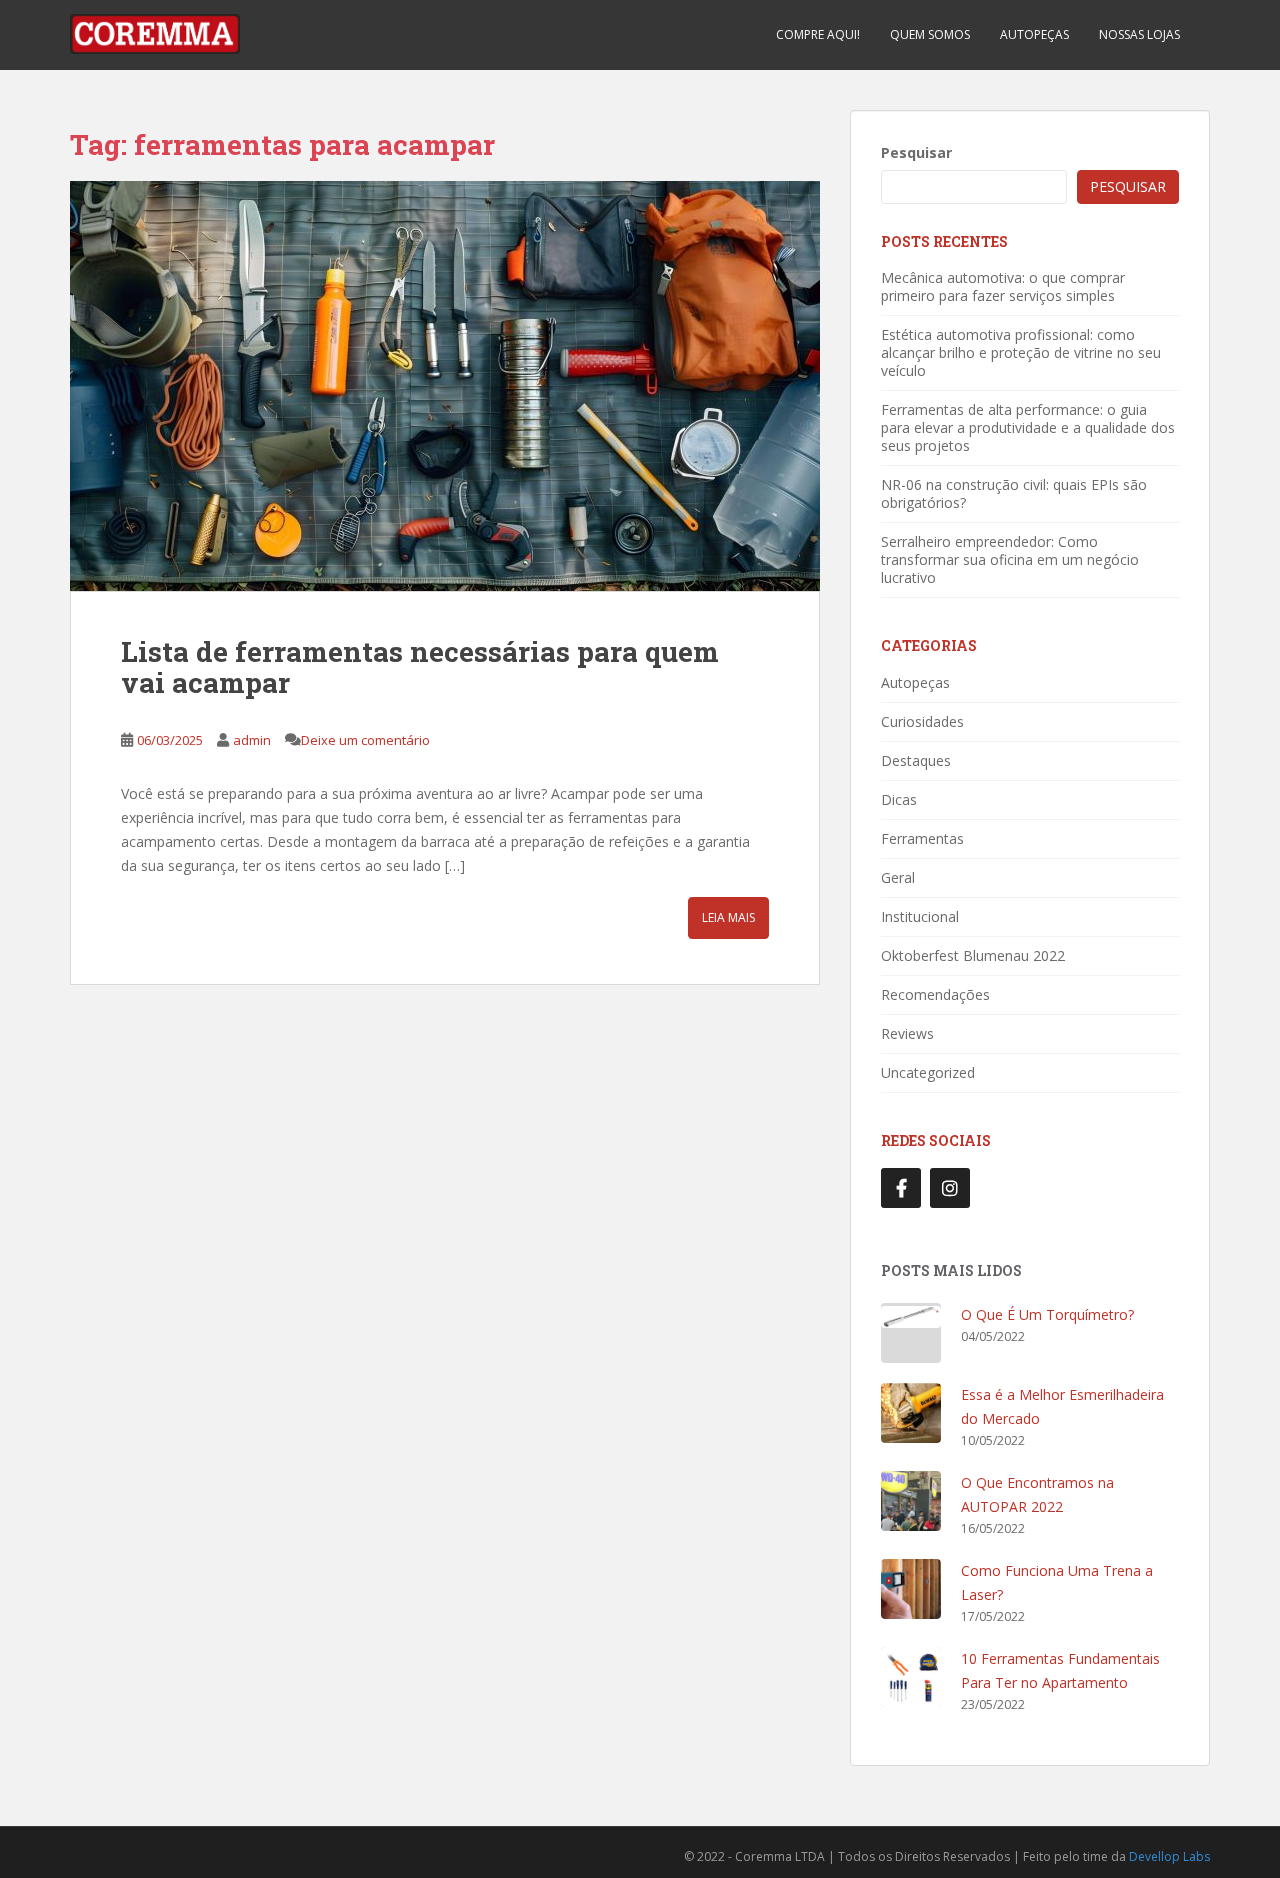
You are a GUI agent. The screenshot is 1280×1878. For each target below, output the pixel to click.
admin (252, 740)
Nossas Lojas (1139, 34)
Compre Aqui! (818, 34)
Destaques (916, 760)
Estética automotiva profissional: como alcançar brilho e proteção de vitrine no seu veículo (1021, 352)
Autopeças (1034, 34)
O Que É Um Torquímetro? (1047, 1314)
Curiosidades (922, 721)
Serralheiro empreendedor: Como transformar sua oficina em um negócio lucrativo (1010, 559)
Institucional (920, 916)
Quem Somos (930, 34)
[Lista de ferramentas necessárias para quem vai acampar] (445, 386)
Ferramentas (922, 838)
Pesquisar (916, 152)
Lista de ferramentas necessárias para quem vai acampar (420, 667)
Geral (898, 877)
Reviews (907, 1033)
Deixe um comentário (365, 740)
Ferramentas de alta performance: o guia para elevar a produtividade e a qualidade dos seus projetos (1028, 427)
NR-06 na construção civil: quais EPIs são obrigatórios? (1014, 493)
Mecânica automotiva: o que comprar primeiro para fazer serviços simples (1003, 286)
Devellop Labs (1169, 1856)
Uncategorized (928, 1072)
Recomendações (935, 994)
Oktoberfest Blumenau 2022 (973, 955)
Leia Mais (728, 917)
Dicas (899, 799)
